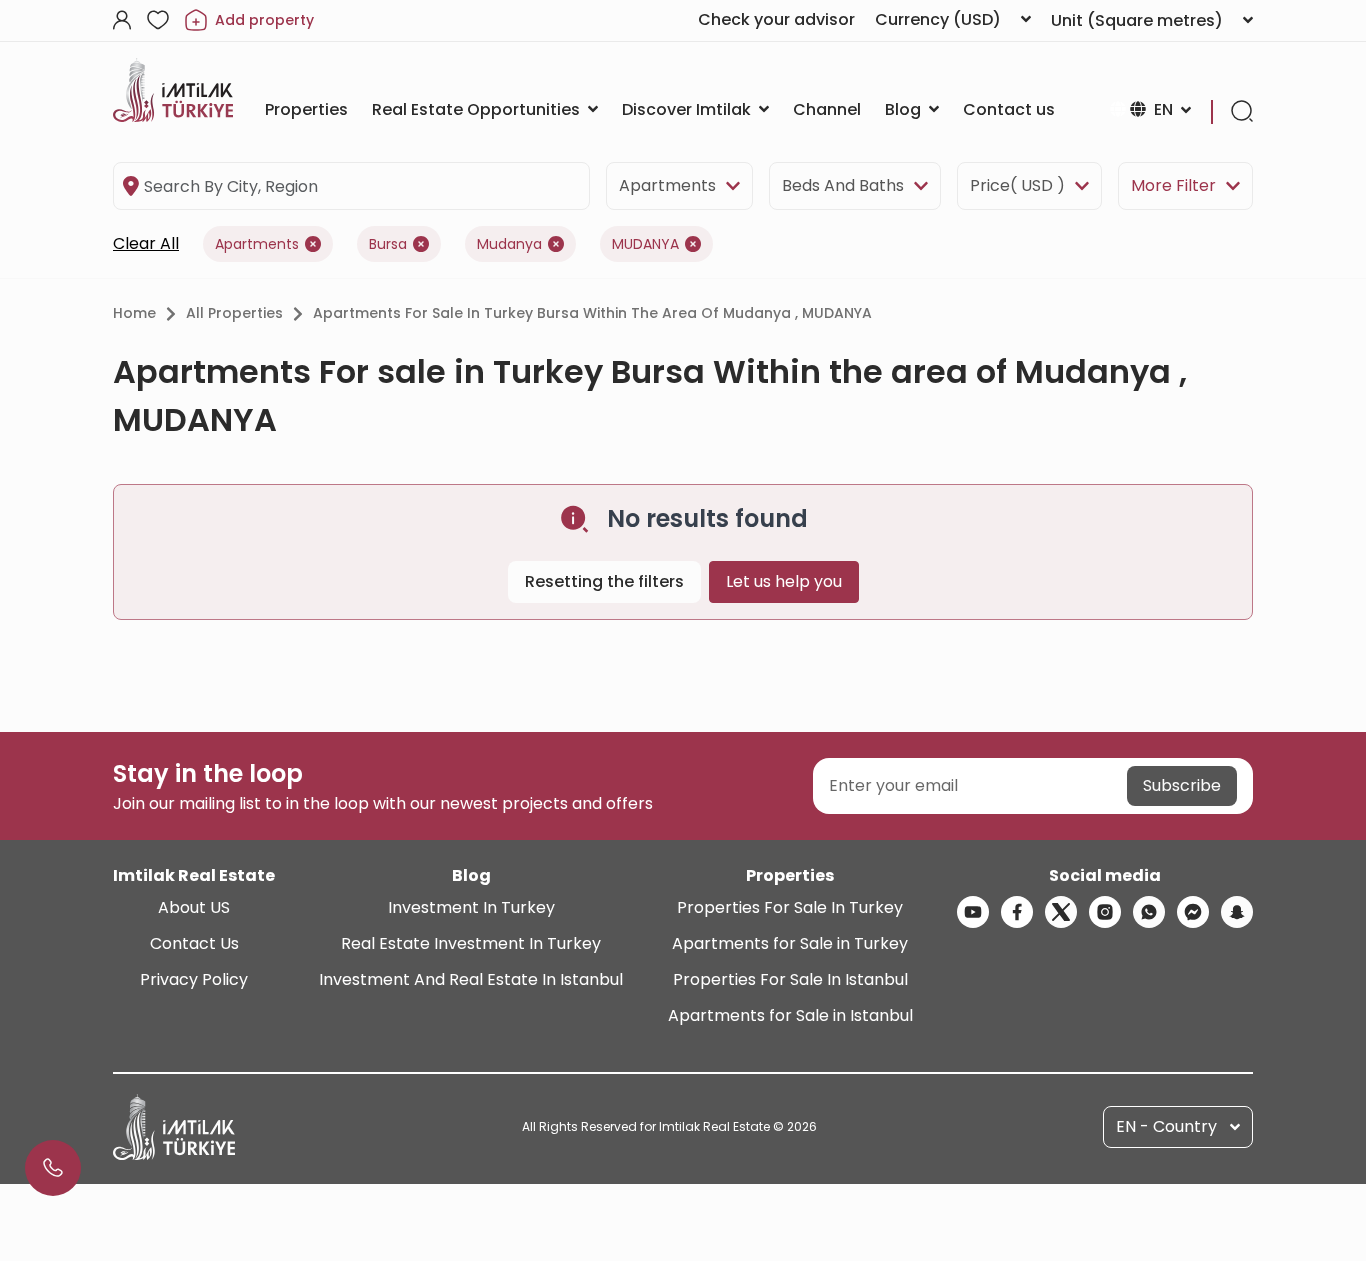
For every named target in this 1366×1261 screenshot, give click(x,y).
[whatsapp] (1149, 912)
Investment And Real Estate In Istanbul (471, 979)
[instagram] (1105, 912)
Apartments (667, 185)
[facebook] (1017, 912)
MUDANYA (645, 244)
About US (194, 907)
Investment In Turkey (471, 907)
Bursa (388, 244)
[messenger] (1193, 912)
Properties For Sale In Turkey (790, 907)
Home (134, 313)
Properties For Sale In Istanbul (790, 979)
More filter (1173, 185)
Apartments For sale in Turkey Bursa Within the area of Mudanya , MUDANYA (592, 313)
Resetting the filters (604, 581)
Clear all (146, 243)
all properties (234, 313)
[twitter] (1061, 912)
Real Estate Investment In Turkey (471, 943)
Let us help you (784, 581)
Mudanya (509, 244)
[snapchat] (1237, 912)
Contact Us (194, 943)
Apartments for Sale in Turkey (790, 943)
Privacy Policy (194, 979)
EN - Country (1166, 1126)
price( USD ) (1017, 185)
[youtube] (973, 912)
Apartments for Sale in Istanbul (790, 1015)
